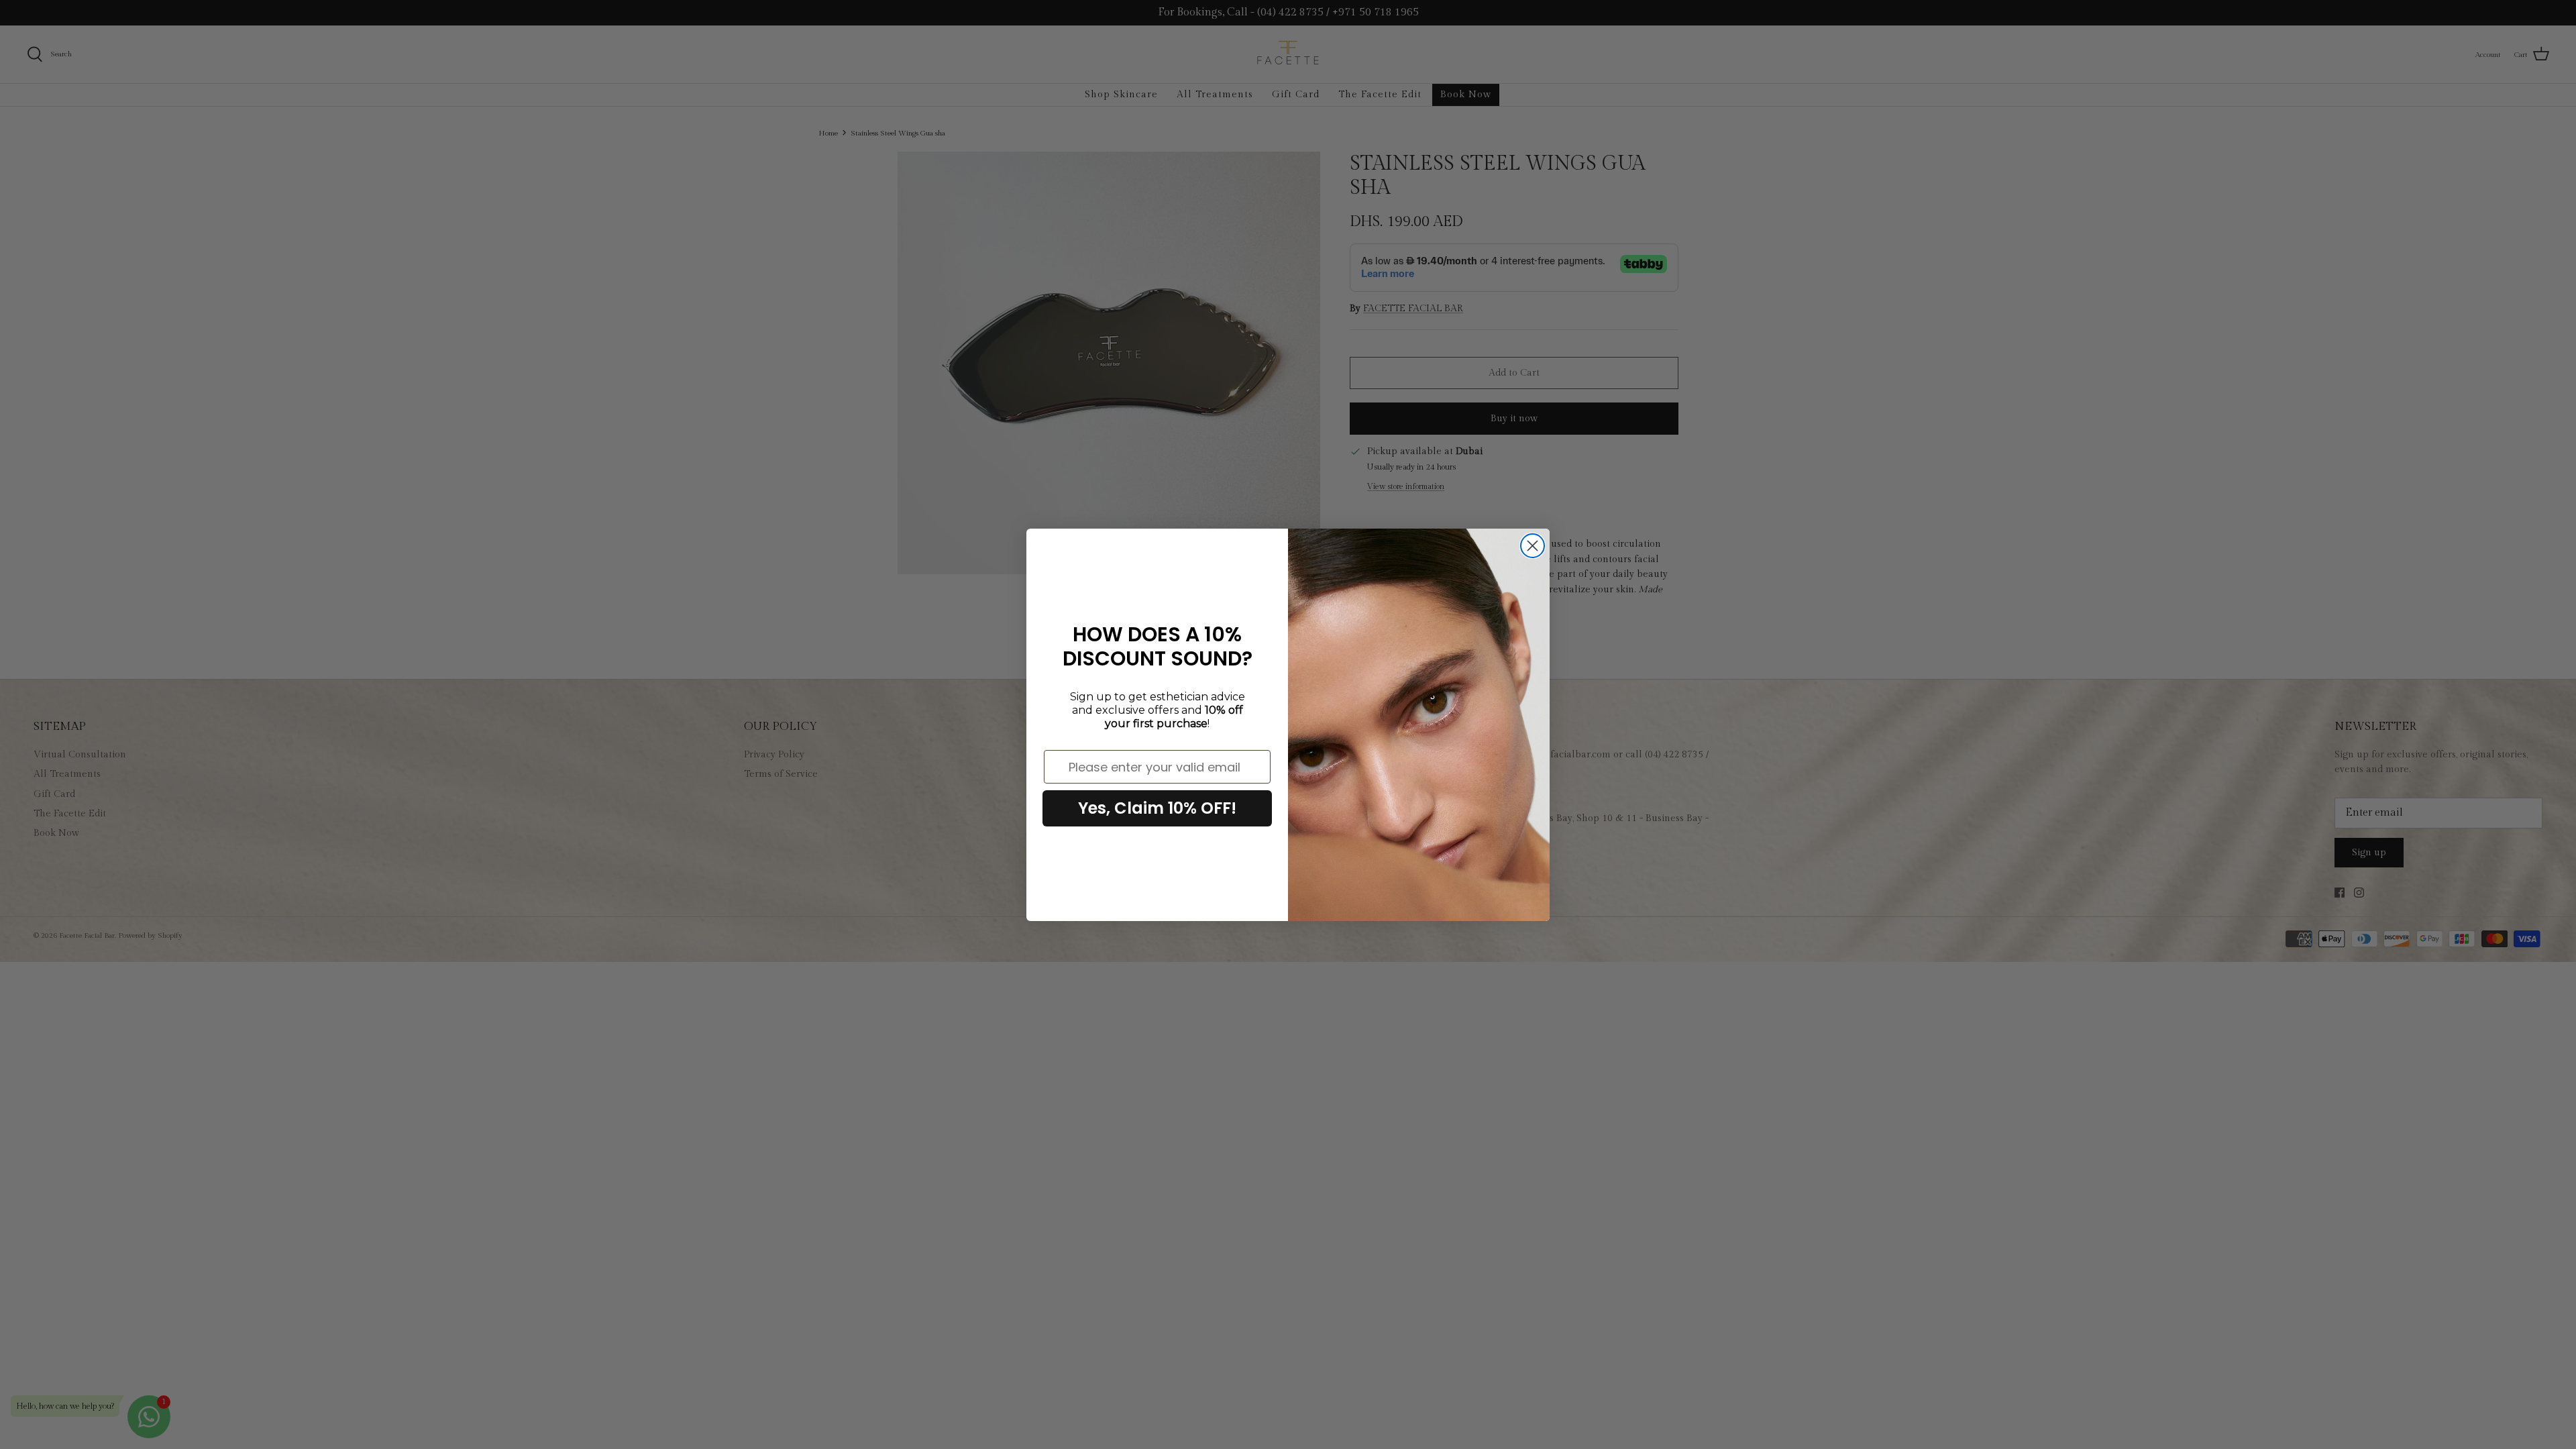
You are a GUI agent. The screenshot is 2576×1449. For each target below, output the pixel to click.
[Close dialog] (1533, 546)
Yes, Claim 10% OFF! (1157, 808)
